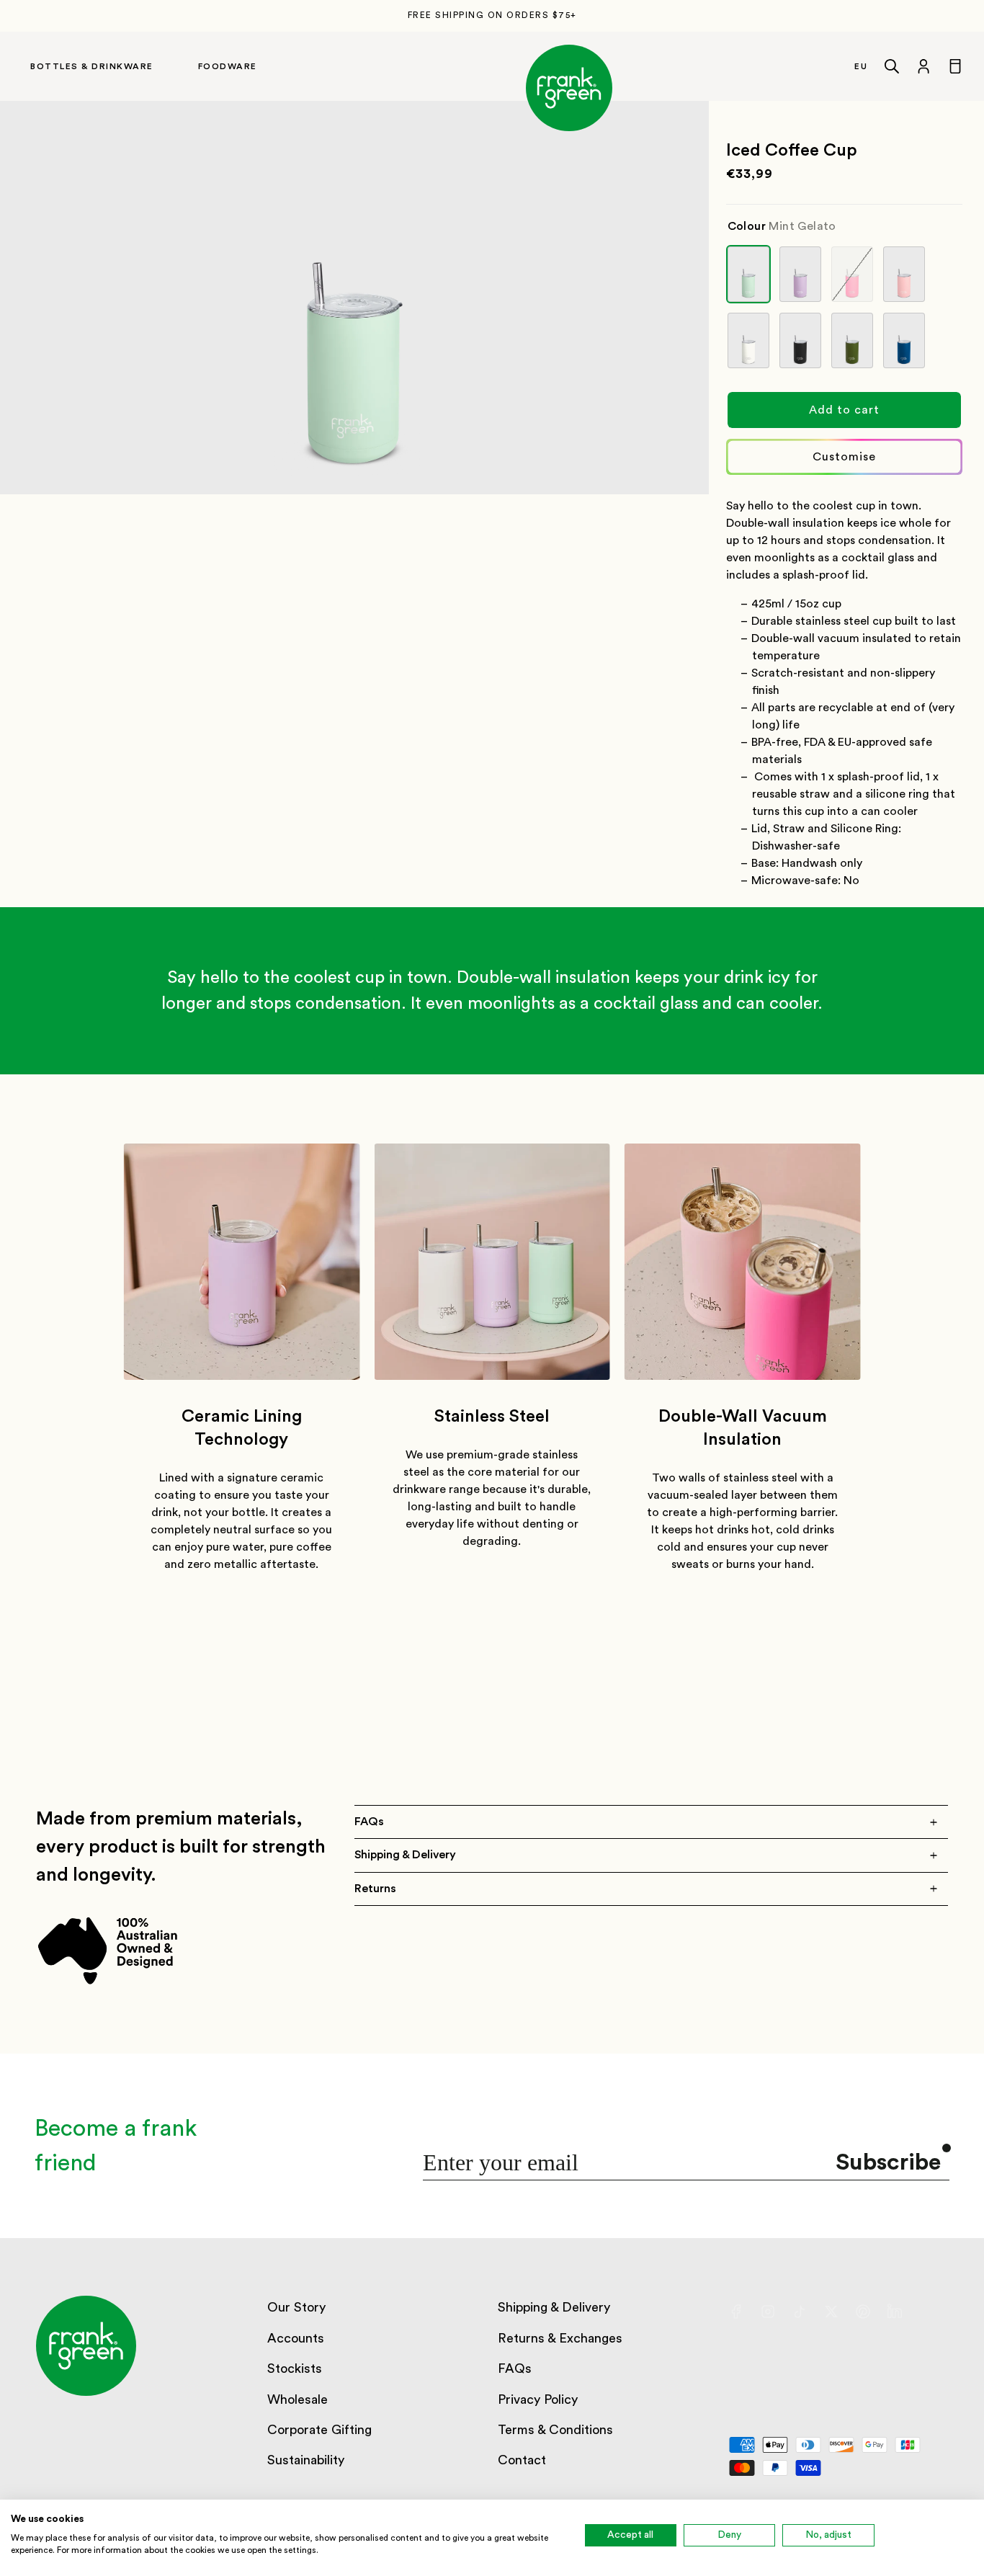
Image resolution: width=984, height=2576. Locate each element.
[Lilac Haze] (800, 274)
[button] (106, 66)
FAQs (515, 2368)
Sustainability (306, 2460)
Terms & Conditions (555, 2430)
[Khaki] (852, 340)
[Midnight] (800, 340)
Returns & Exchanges (560, 2338)
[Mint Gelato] (748, 274)
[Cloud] (748, 340)
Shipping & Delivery (554, 2307)
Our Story (296, 2307)
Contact (522, 2460)
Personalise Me (844, 457)
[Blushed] (904, 274)
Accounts (296, 2338)
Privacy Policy (538, 2399)
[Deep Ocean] (904, 340)
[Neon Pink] (852, 274)
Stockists (295, 2368)
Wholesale (298, 2399)
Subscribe (888, 2162)
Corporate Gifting (319, 2430)
